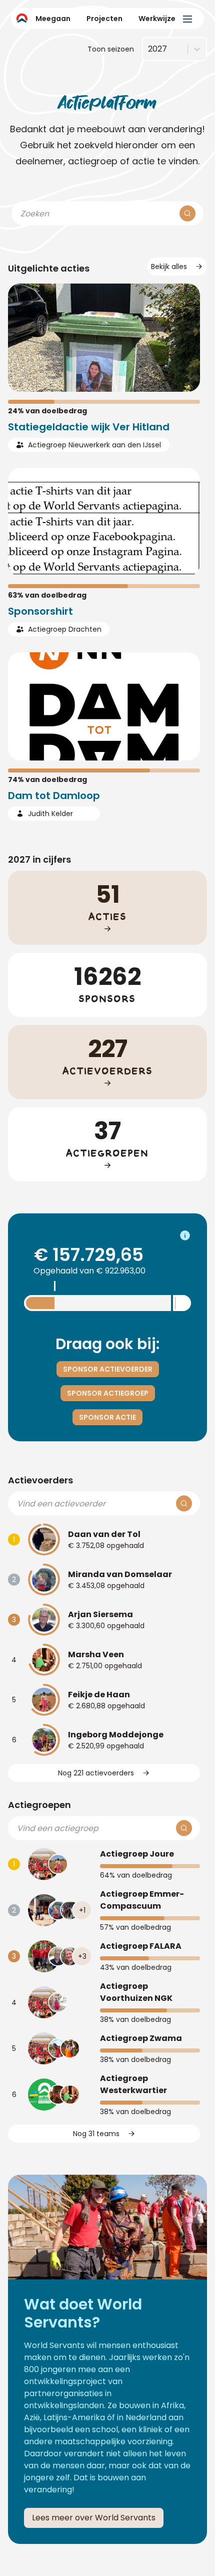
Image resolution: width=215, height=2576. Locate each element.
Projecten (104, 19)
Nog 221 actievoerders (96, 1773)
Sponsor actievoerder (108, 1369)
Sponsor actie (107, 1417)
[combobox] (148, 49)
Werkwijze (157, 19)
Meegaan (53, 19)
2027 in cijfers (39, 859)
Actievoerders (40, 1480)
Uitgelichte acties (49, 268)
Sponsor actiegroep (108, 1393)
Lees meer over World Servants (94, 2518)
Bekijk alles (169, 267)
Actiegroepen (39, 1805)
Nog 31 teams (96, 2134)
